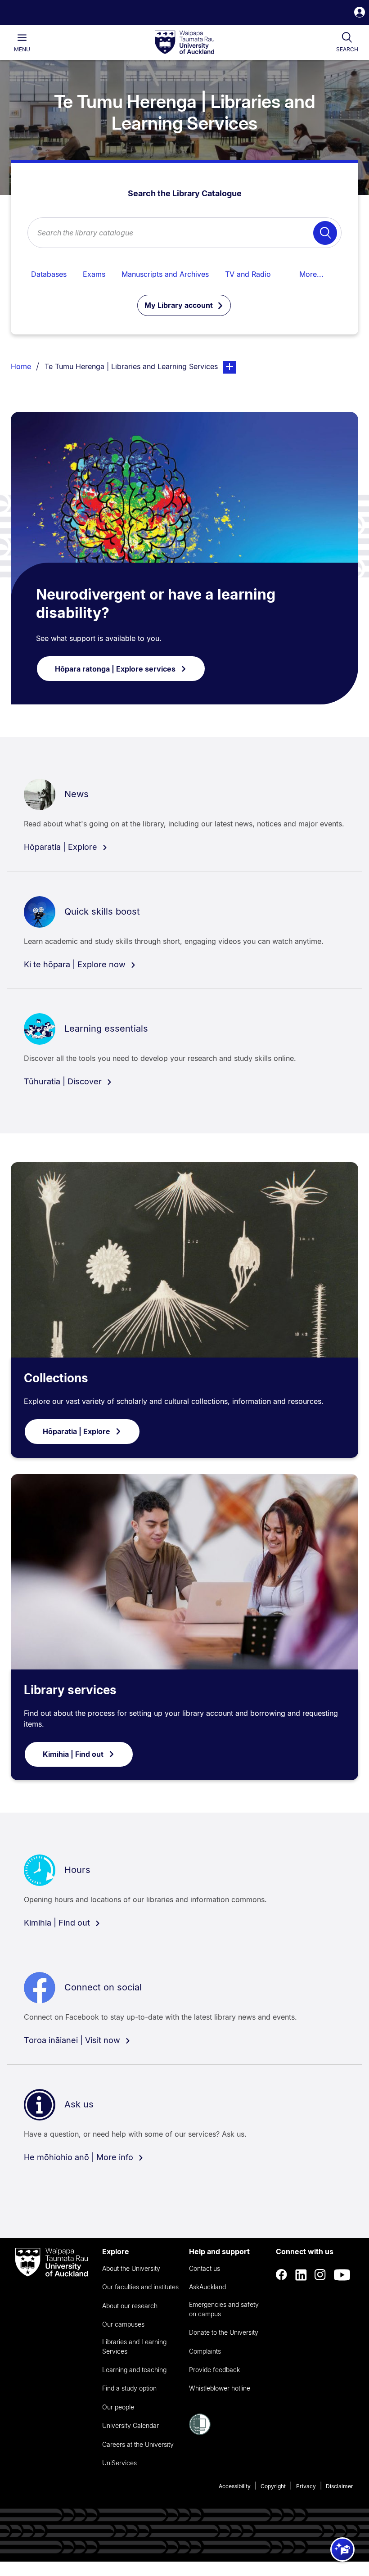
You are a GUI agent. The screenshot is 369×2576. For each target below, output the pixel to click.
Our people (118, 2407)
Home (21, 366)
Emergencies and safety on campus (224, 2309)
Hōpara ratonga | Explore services (115, 669)
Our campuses (123, 2324)
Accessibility (235, 2486)
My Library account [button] (180, 305)
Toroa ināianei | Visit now (73, 2040)
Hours (77, 1870)
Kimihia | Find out (73, 1754)
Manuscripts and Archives (165, 274)
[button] (360, 13)
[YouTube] (342, 2275)
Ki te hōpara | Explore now (76, 964)
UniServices (119, 2463)
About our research (130, 2306)
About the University (131, 2268)
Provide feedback (214, 2370)
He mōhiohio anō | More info (80, 2157)
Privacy (306, 2486)
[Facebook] (282, 2275)
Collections (56, 1378)
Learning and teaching (134, 2370)
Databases (49, 274)
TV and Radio (248, 274)
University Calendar (130, 2425)
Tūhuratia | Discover (64, 1081)
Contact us (205, 2268)
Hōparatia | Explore (62, 847)
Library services (70, 1690)
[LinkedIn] (301, 2275)
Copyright (273, 2486)
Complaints (205, 2351)
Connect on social (103, 1987)
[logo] (184, 43)
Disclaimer (340, 2486)
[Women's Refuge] (200, 2432)
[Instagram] (320, 2275)
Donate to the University (224, 2332)
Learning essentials (106, 1029)
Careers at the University (138, 2444)
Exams (94, 274)
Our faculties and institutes (140, 2287)
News (76, 794)
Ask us (79, 2104)
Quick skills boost (102, 911)
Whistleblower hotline (220, 2388)
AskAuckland (207, 2287)
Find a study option (129, 2388)
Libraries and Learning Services (134, 2346)
